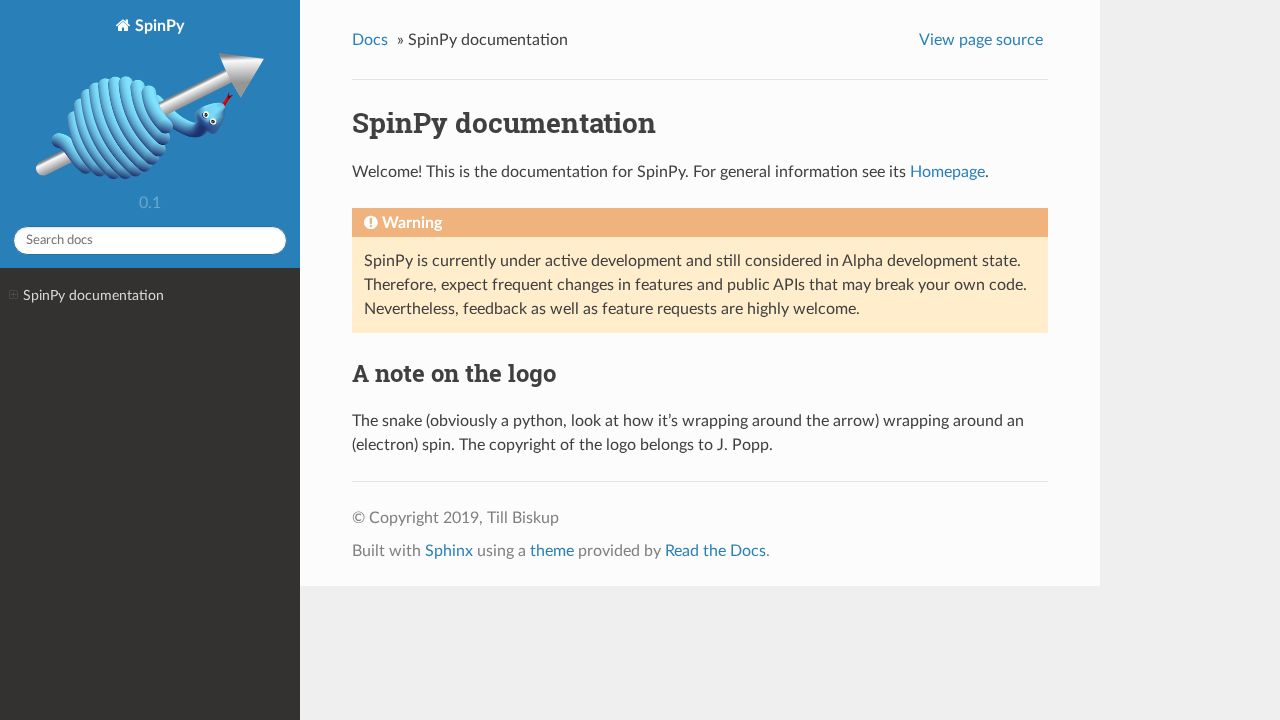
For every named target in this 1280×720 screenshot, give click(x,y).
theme (552, 551)
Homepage (947, 172)
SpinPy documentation (93, 295)
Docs (370, 40)
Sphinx (449, 551)
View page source (981, 40)
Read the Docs (715, 551)
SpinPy (157, 26)
